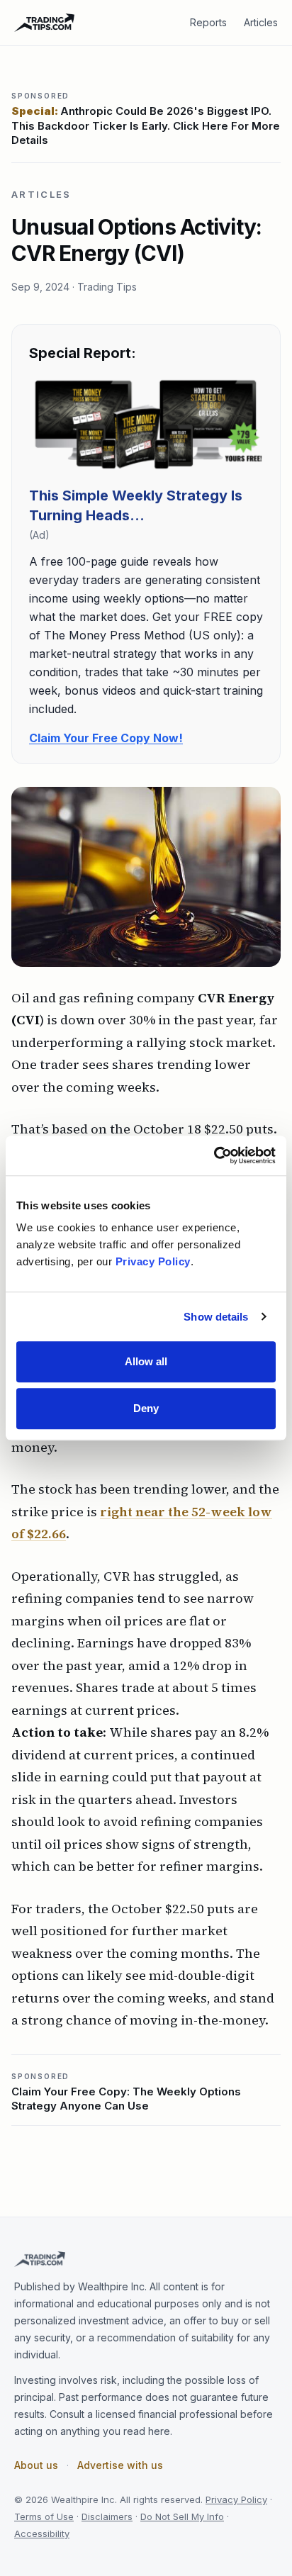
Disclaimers (107, 2516)
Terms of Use (44, 2516)
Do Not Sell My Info (182, 2516)
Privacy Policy (236, 2499)
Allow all (146, 1361)
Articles (261, 22)
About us (36, 2465)
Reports (208, 22)
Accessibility (42, 2533)
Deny (146, 1408)
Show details (216, 1317)
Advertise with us (120, 2465)
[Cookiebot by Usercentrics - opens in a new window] (214, 1155)
